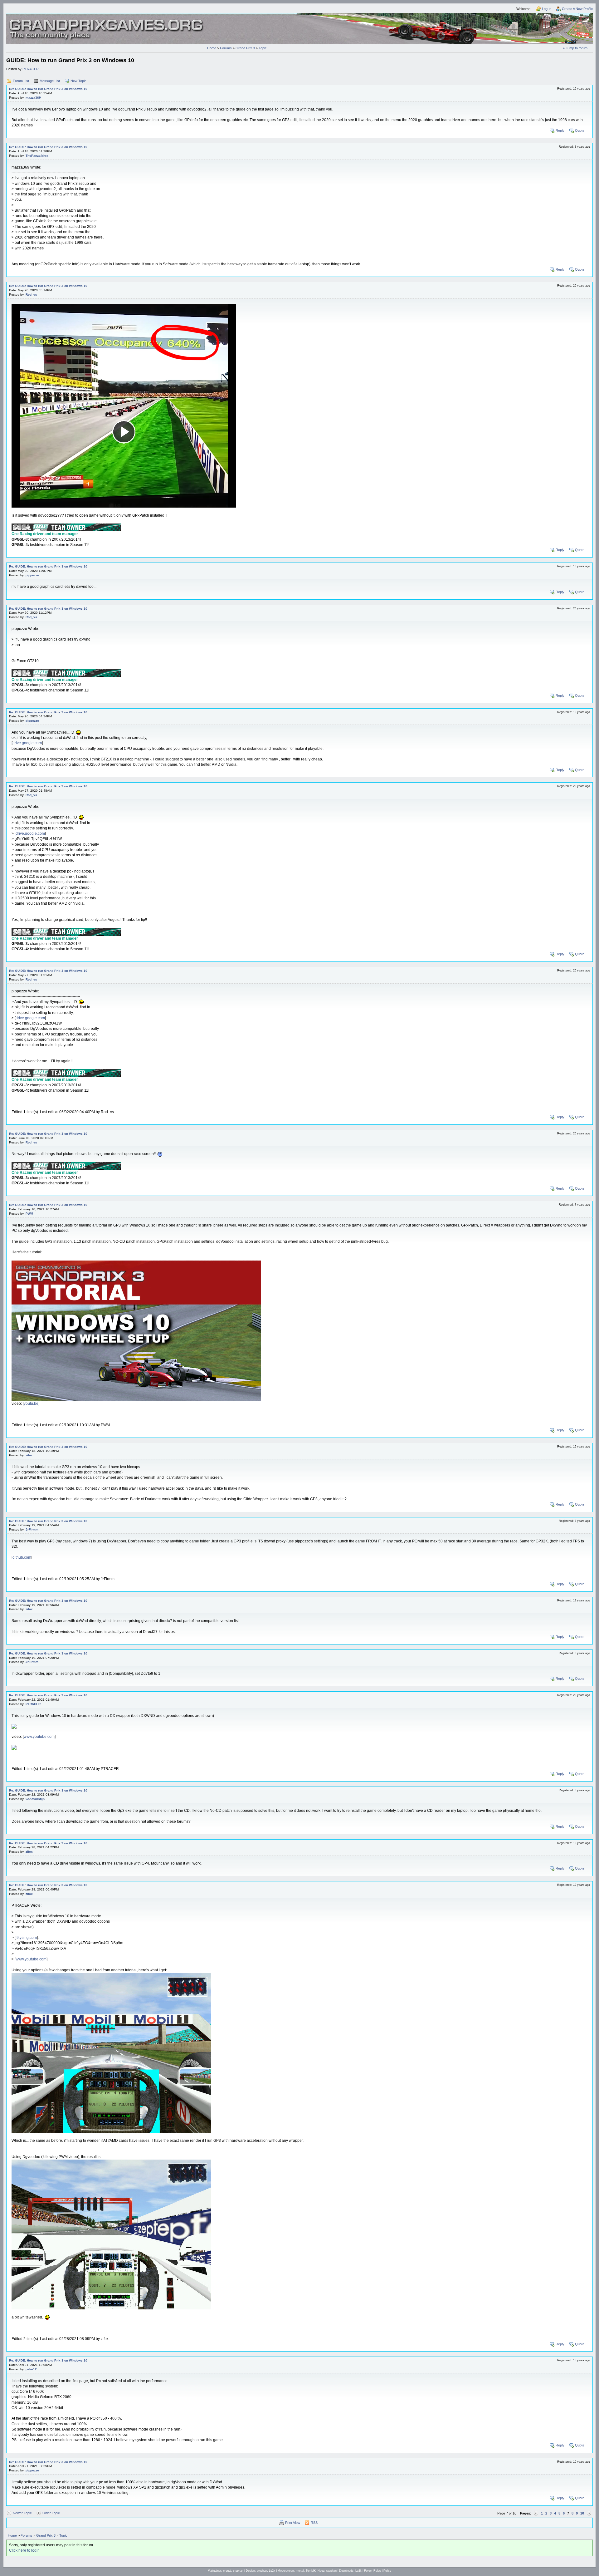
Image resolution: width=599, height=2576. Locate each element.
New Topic (78, 81)
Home (212, 48)
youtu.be (31, 1404)
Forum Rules (373, 2571)
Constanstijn (35, 1799)
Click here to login (24, 2550)
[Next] (589, 2513)
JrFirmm (32, 1529)
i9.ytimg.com (26, 1938)
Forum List (21, 81)
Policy (387, 2571)
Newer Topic (22, 2513)
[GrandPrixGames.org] (107, 22)
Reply (560, 130)
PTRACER (31, 69)
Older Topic (51, 2513)
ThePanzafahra (37, 156)
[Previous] (536, 2513)
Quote (580, 130)
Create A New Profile (577, 9)
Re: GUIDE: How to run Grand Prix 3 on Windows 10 (48, 89)
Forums (226, 48)
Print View (293, 2523)
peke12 (31, 2369)
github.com (22, 1557)
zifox (29, 1455)
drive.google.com (27, 743)
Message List (50, 81)
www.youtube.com (39, 1737)
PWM (29, 1214)
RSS (314, 2523)
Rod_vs (31, 295)
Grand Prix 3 (245, 48)
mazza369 (33, 98)
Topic (263, 48)
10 (582, 2513)
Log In (547, 9)
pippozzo (32, 575)
